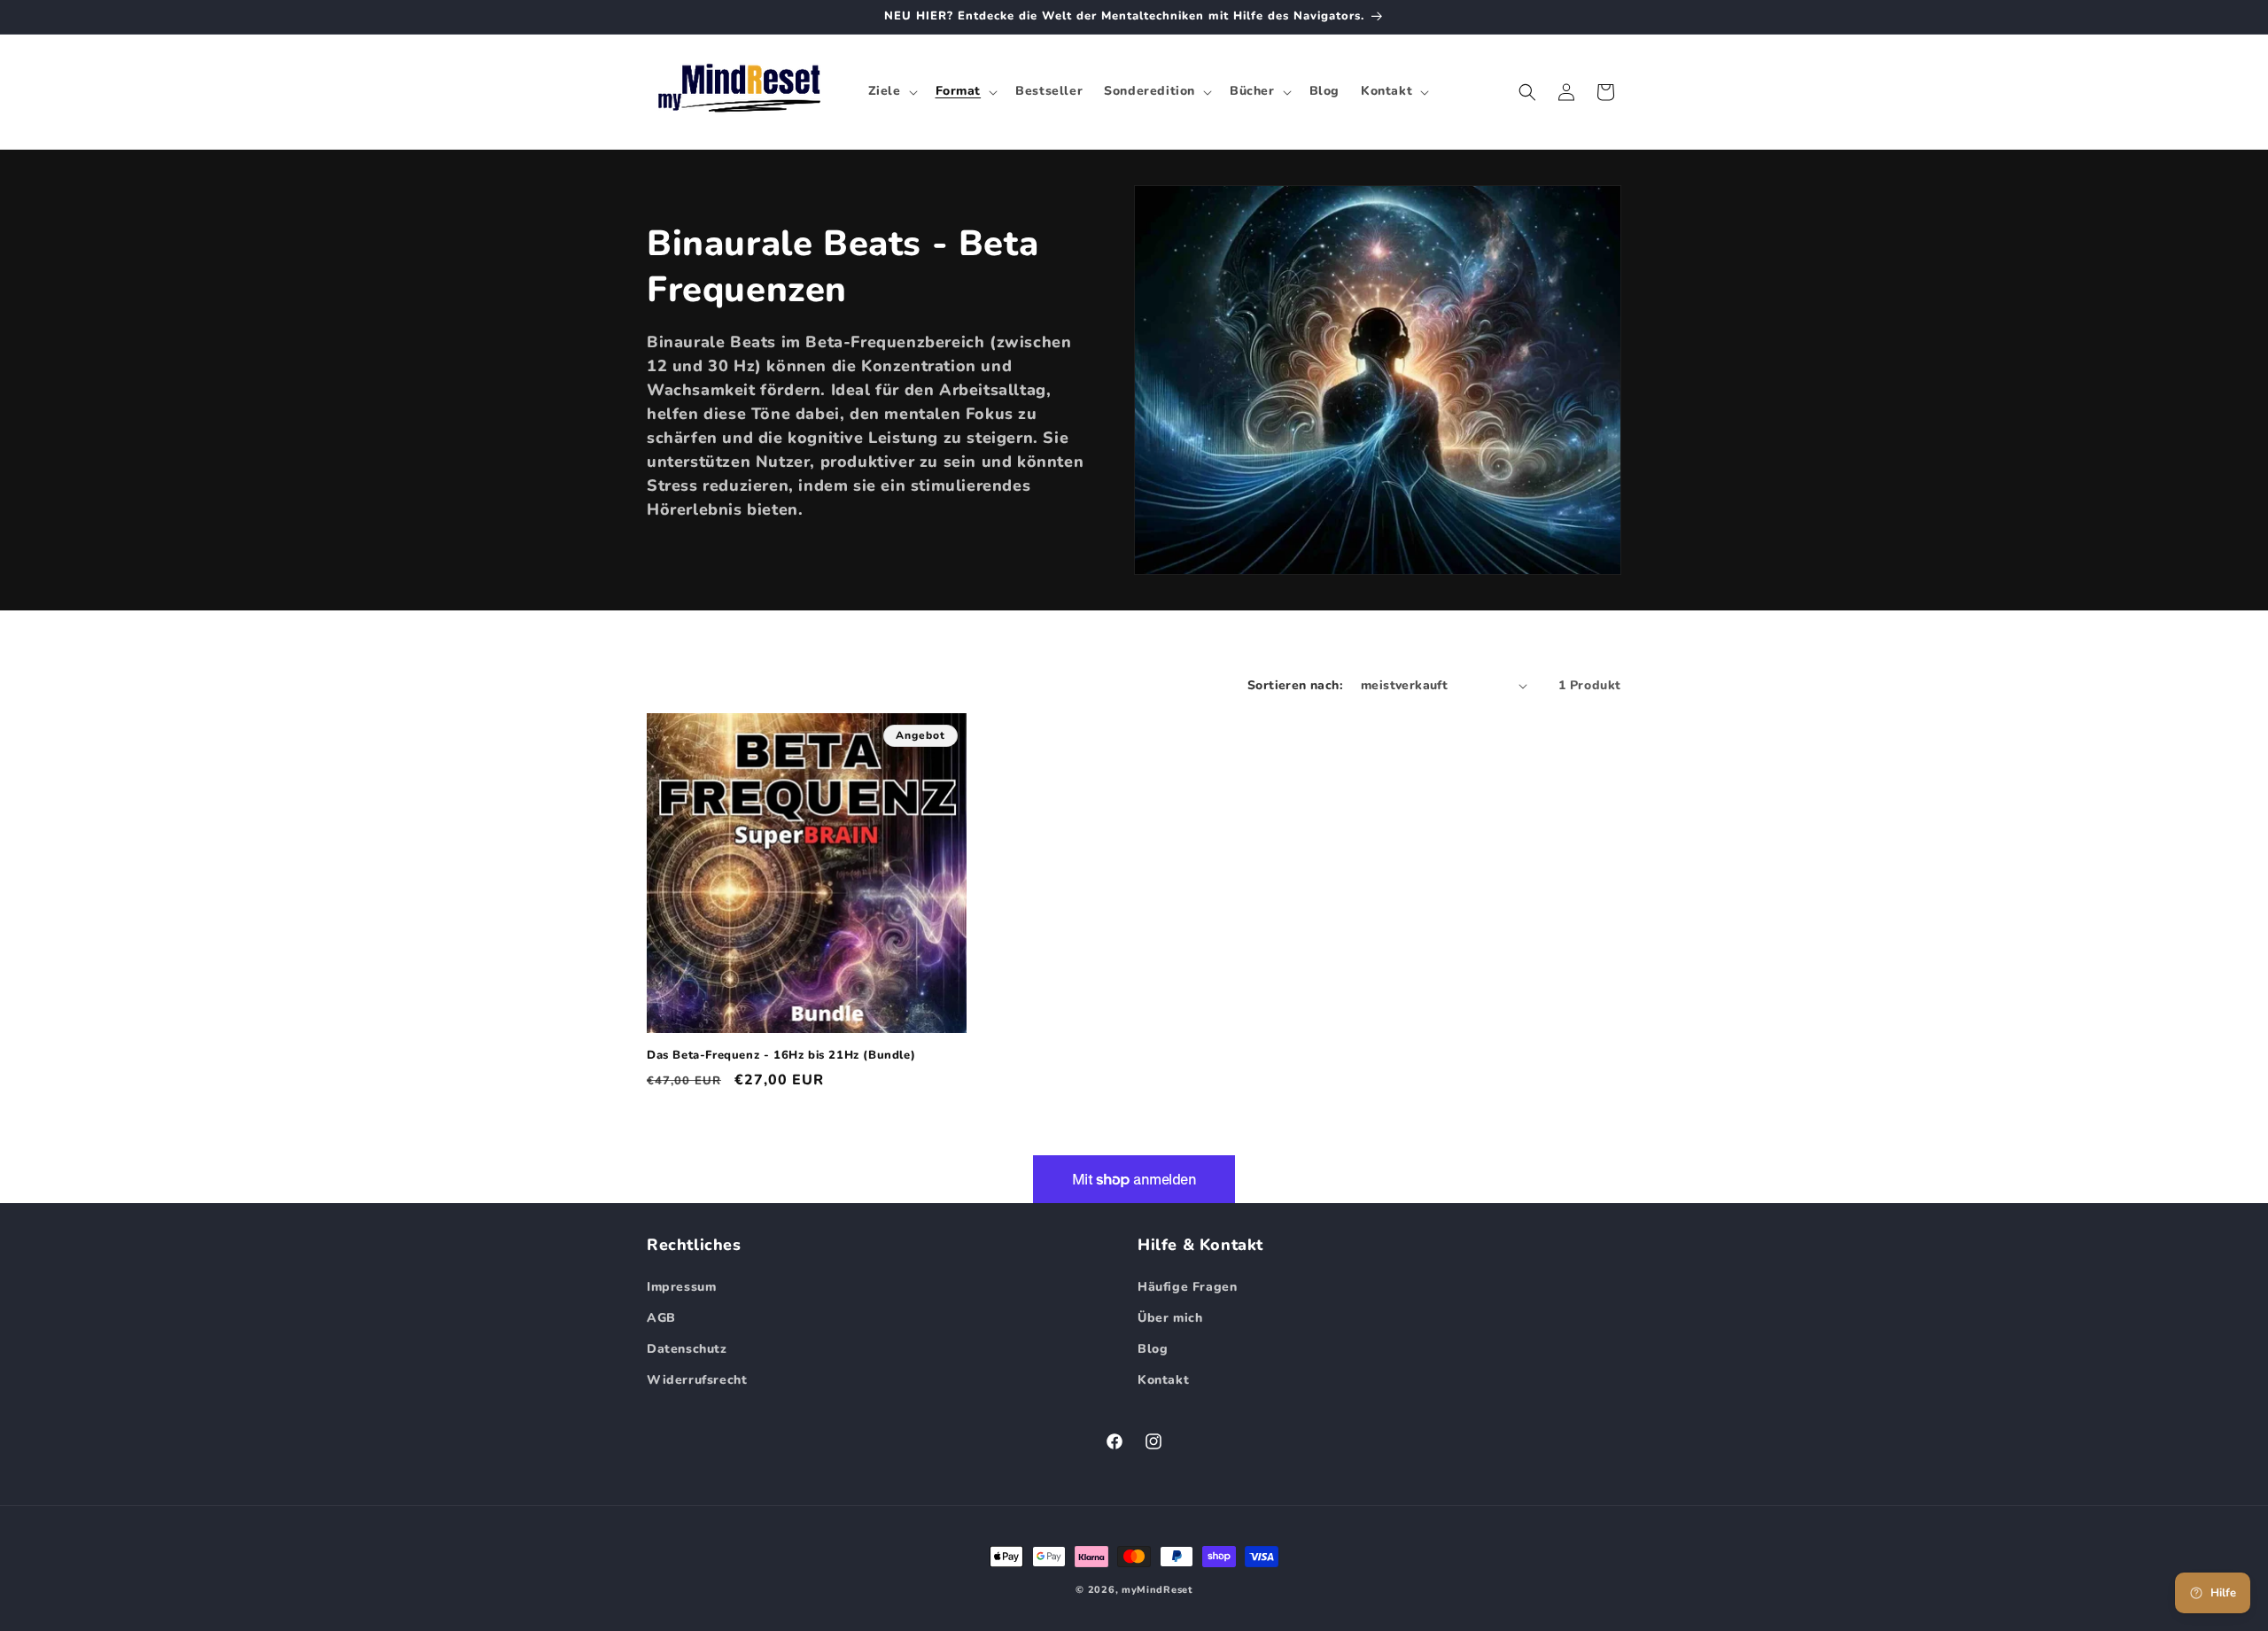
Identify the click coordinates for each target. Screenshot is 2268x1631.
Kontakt (1163, 1380)
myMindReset (1157, 1590)
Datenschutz (687, 1349)
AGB (661, 1318)
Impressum (681, 1287)
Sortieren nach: (1295, 685)
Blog (1153, 1349)
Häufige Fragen (1187, 1287)
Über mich (1170, 1318)
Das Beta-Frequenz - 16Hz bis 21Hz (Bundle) (781, 1056)
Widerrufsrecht (697, 1380)
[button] (891, 91)
